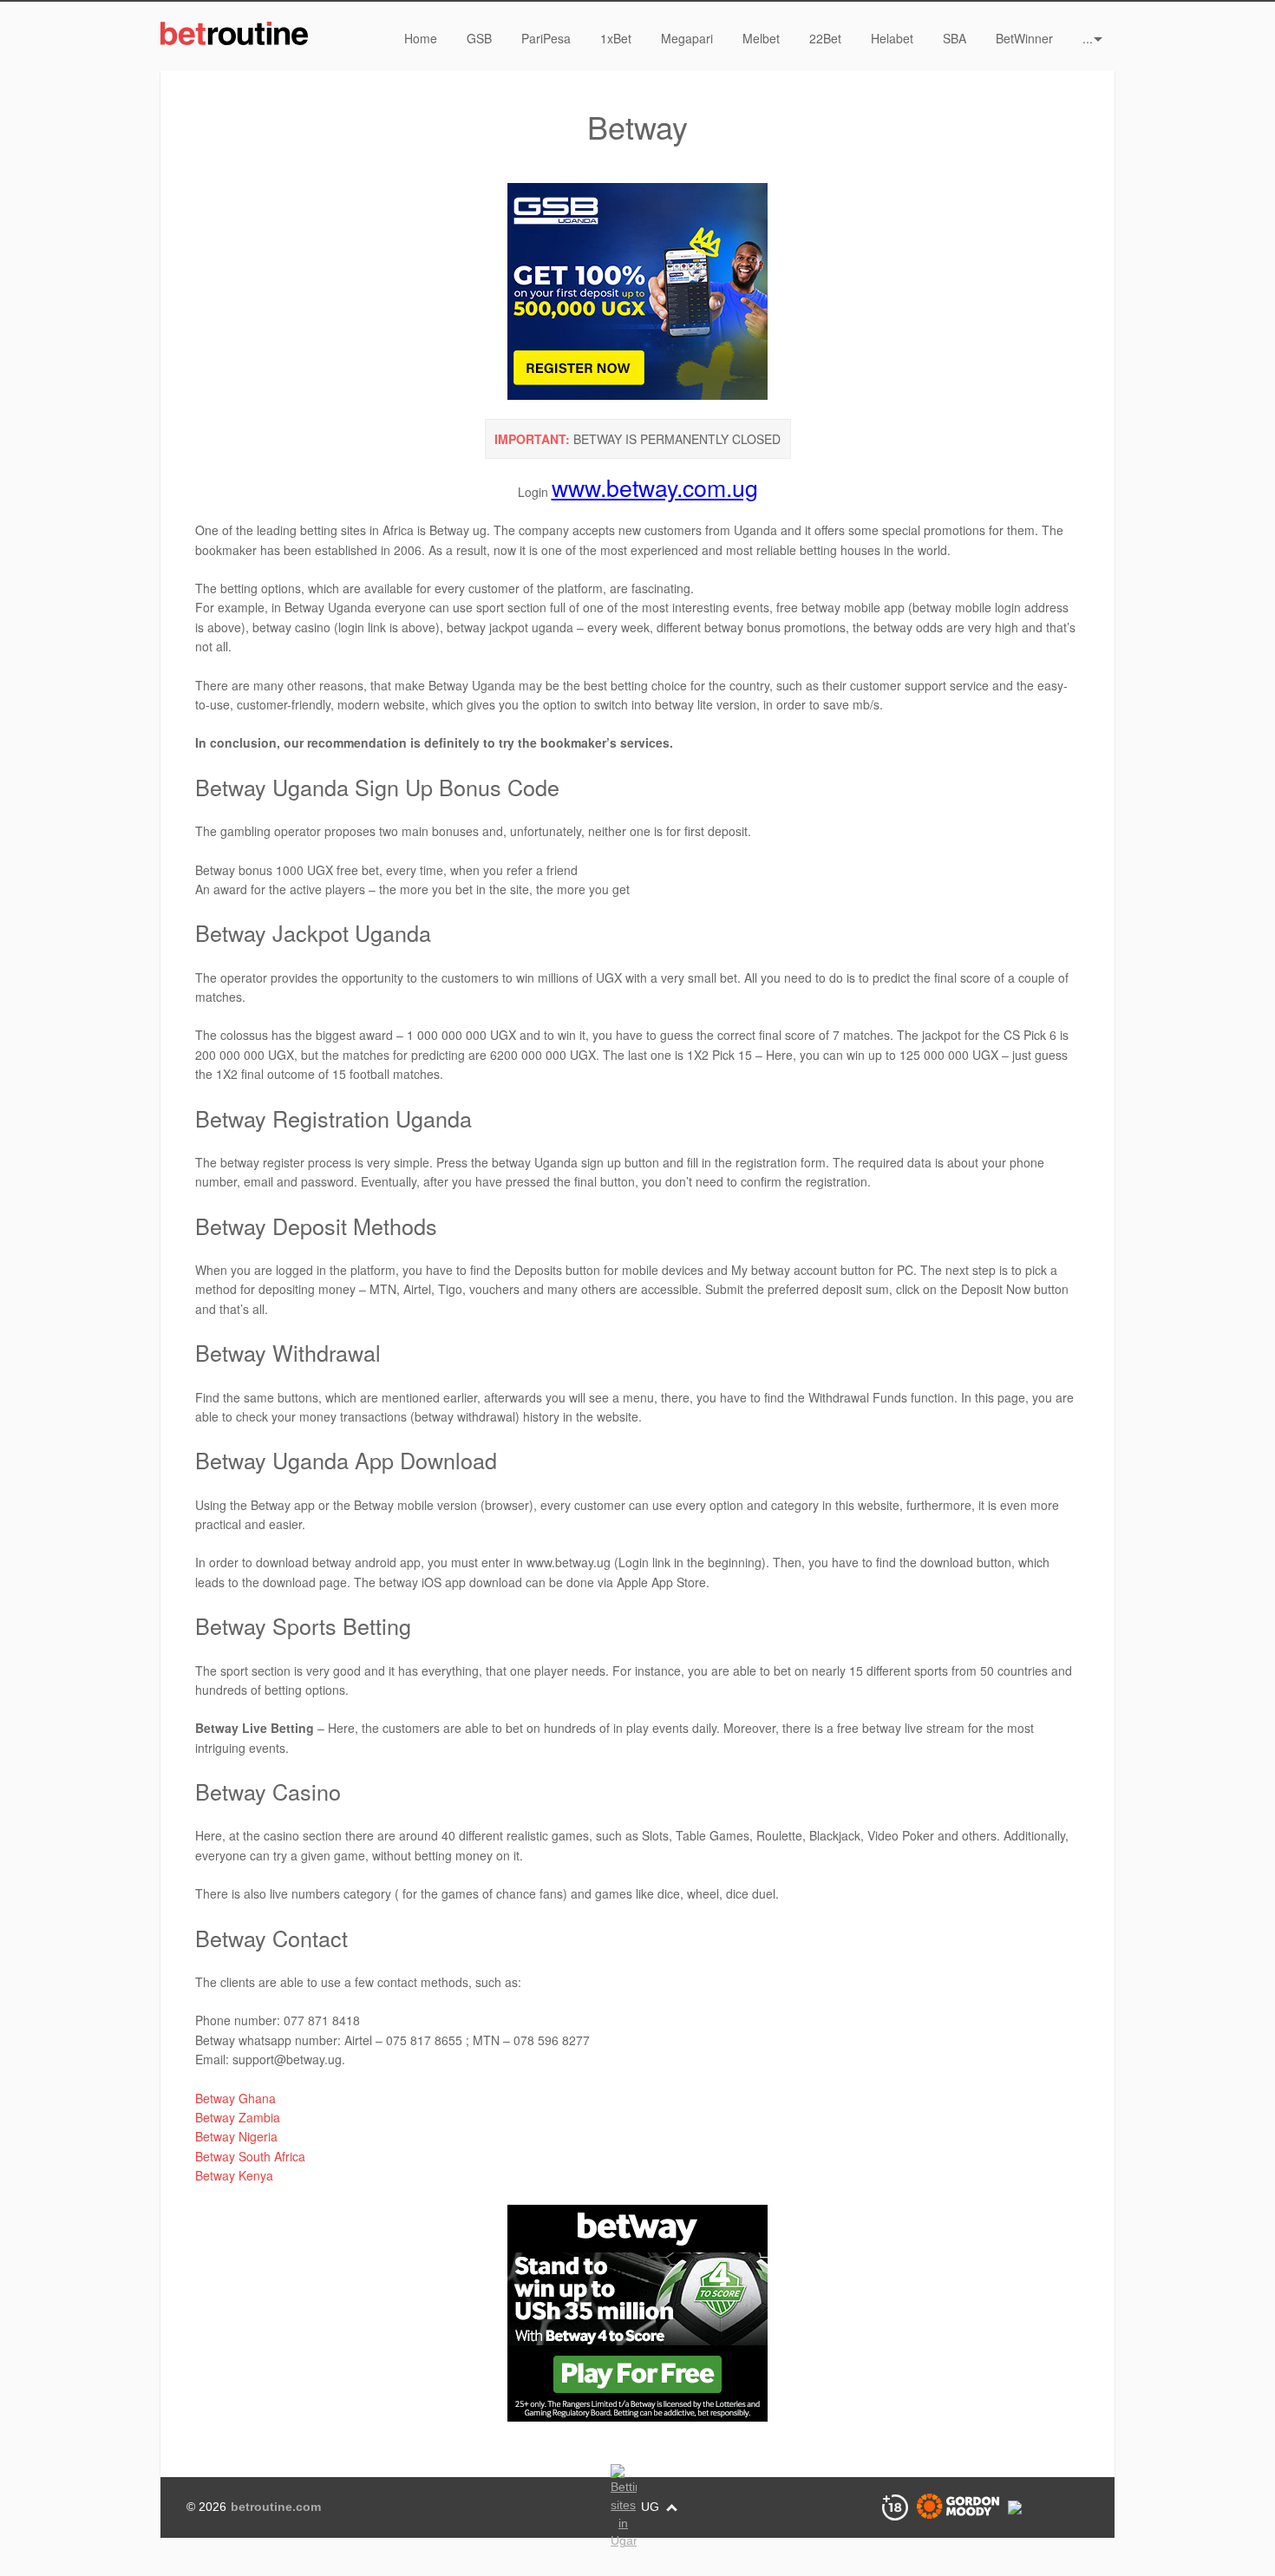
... (1088, 38)
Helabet (892, 38)
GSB (479, 38)
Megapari (687, 38)
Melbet (761, 38)
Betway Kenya (234, 2175)
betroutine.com (276, 2507)
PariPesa (546, 38)
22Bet (825, 38)
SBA (955, 38)
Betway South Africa (250, 2156)
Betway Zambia (238, 2117)
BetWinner (1024, 38)
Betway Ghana (235, 2098)
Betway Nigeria (236, 2136)
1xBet (616, 38)
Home (421, 38)
